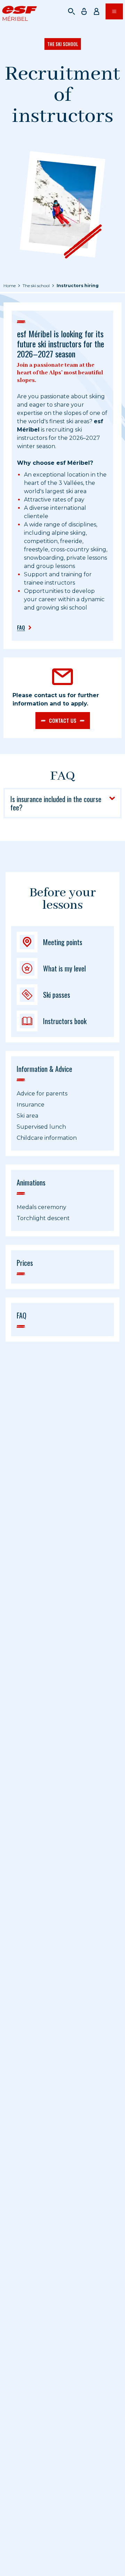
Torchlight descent (43, 1218)
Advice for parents (42, 1094)
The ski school (36, 286)
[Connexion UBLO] (7, 2571)
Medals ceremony (41, 1207)
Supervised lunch (41, 1127)
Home (10, 286)
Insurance (31, 1105)
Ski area (27, 1116)
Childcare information (47, 1138)
